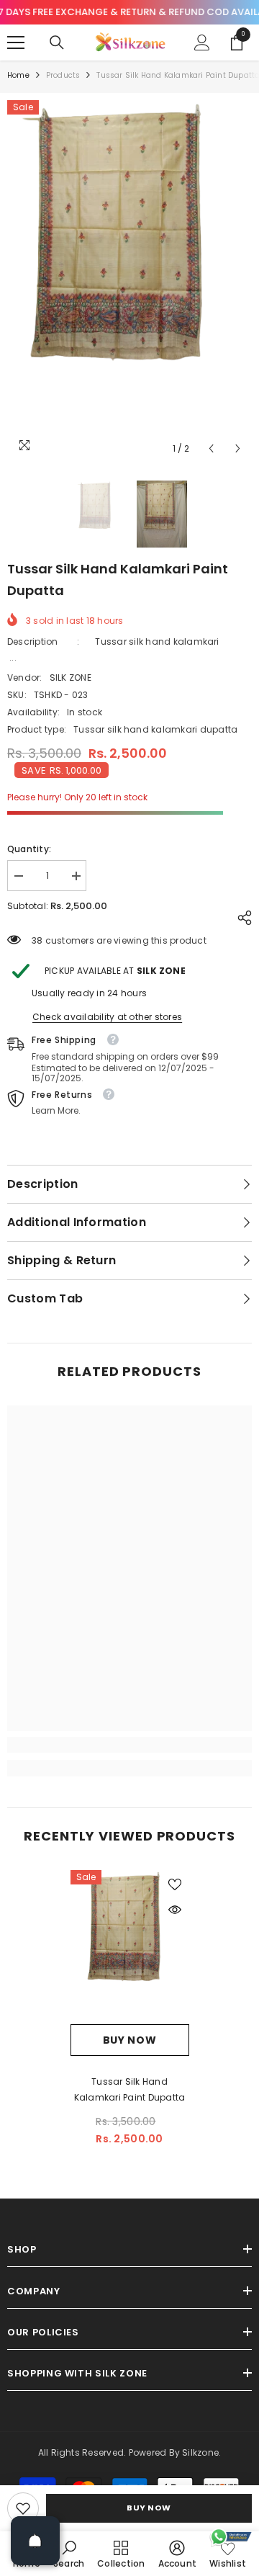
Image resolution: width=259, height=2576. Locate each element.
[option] (129, 281)
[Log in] (202, 43)
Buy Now (149, 2508)
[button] (211, 448)
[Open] (35, 2541)
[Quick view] (175, 1910)
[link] (23, 2508)
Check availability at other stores (107, 1017)
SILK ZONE (71, 677)
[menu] (16, 43)
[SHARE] (241, 918)
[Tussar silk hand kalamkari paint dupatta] (130, 1947)
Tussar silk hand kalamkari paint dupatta (130, 2089)
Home (18, 75)
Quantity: (29, 849)
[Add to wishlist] (175, 1884)
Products (63, 75)
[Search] (57, 43)
